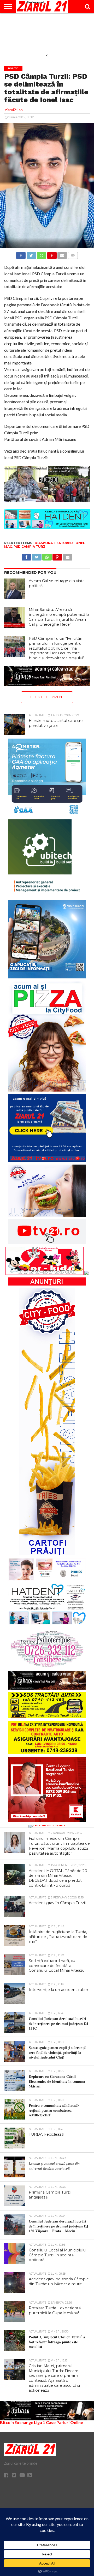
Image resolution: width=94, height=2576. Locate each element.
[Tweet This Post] (31, 254)
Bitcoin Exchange (17, 2422)
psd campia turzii (31, 547)
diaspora (44, 543)
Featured (64, 543)
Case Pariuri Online (64, 2422)
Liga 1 (40, 2422)
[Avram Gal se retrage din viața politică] (15, 589)
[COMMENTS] (73, 254)
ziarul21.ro (14, 110)
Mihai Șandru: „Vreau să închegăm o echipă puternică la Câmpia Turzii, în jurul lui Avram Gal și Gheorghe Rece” (59, 617)
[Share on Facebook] (21, 254)
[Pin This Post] (52, 254)
